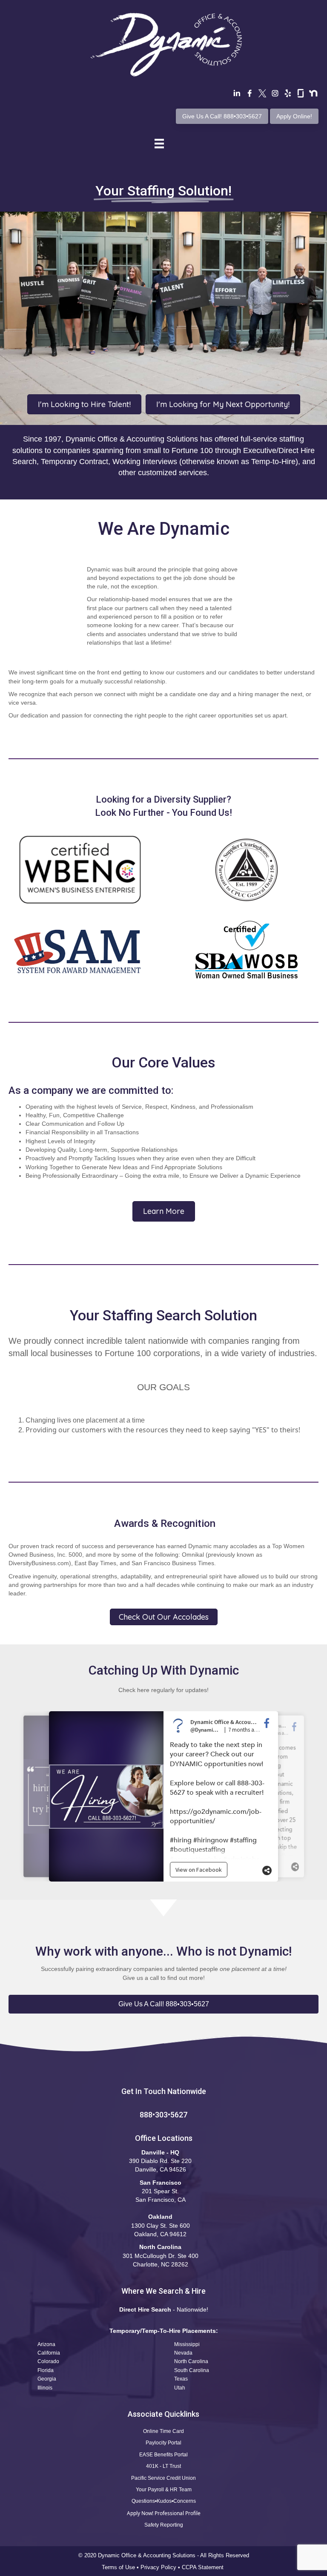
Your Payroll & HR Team (164, 2490)
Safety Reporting (164, 2525)
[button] (163, 2004)
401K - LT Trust (163, 2466)
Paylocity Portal (163, 2443)
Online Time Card (163, 2431)
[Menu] (159, 143)
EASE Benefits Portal (163, 2455)
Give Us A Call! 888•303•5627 (222, 116)
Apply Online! (294, 116)
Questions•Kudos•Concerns (164, 2501)
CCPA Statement (204, 2567)
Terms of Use (118, 2567)
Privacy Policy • (161, 2567)
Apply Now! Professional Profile (164, 2513)
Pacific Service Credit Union (163, 2478)
